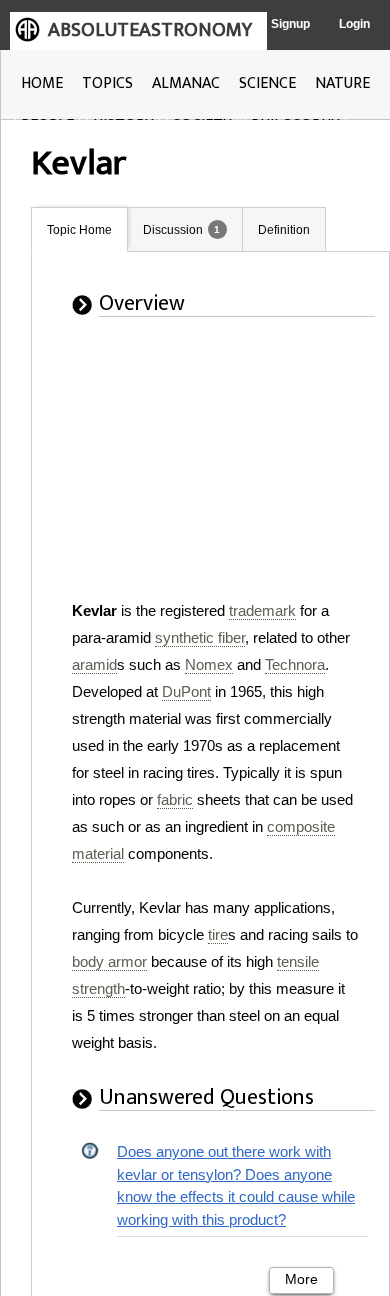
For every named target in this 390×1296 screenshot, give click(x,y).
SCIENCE (267, 83)
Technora (295, 664)
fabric (175, 799)
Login (354, 24)
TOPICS (107, 83)
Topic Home (79, 230)
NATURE (342, 83)
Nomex (209, 664)
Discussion (173, 230)
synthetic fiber (200, 637)
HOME (42, 83)
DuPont (186, 691)
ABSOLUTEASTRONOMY (150, 30)
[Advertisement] (209, 472)
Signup (290, 24)
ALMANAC (186, 83)
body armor (109, 961)
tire (218, 934)
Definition (284, 230)
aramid (94, 664)
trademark (262, 610)
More (301, 1279)
